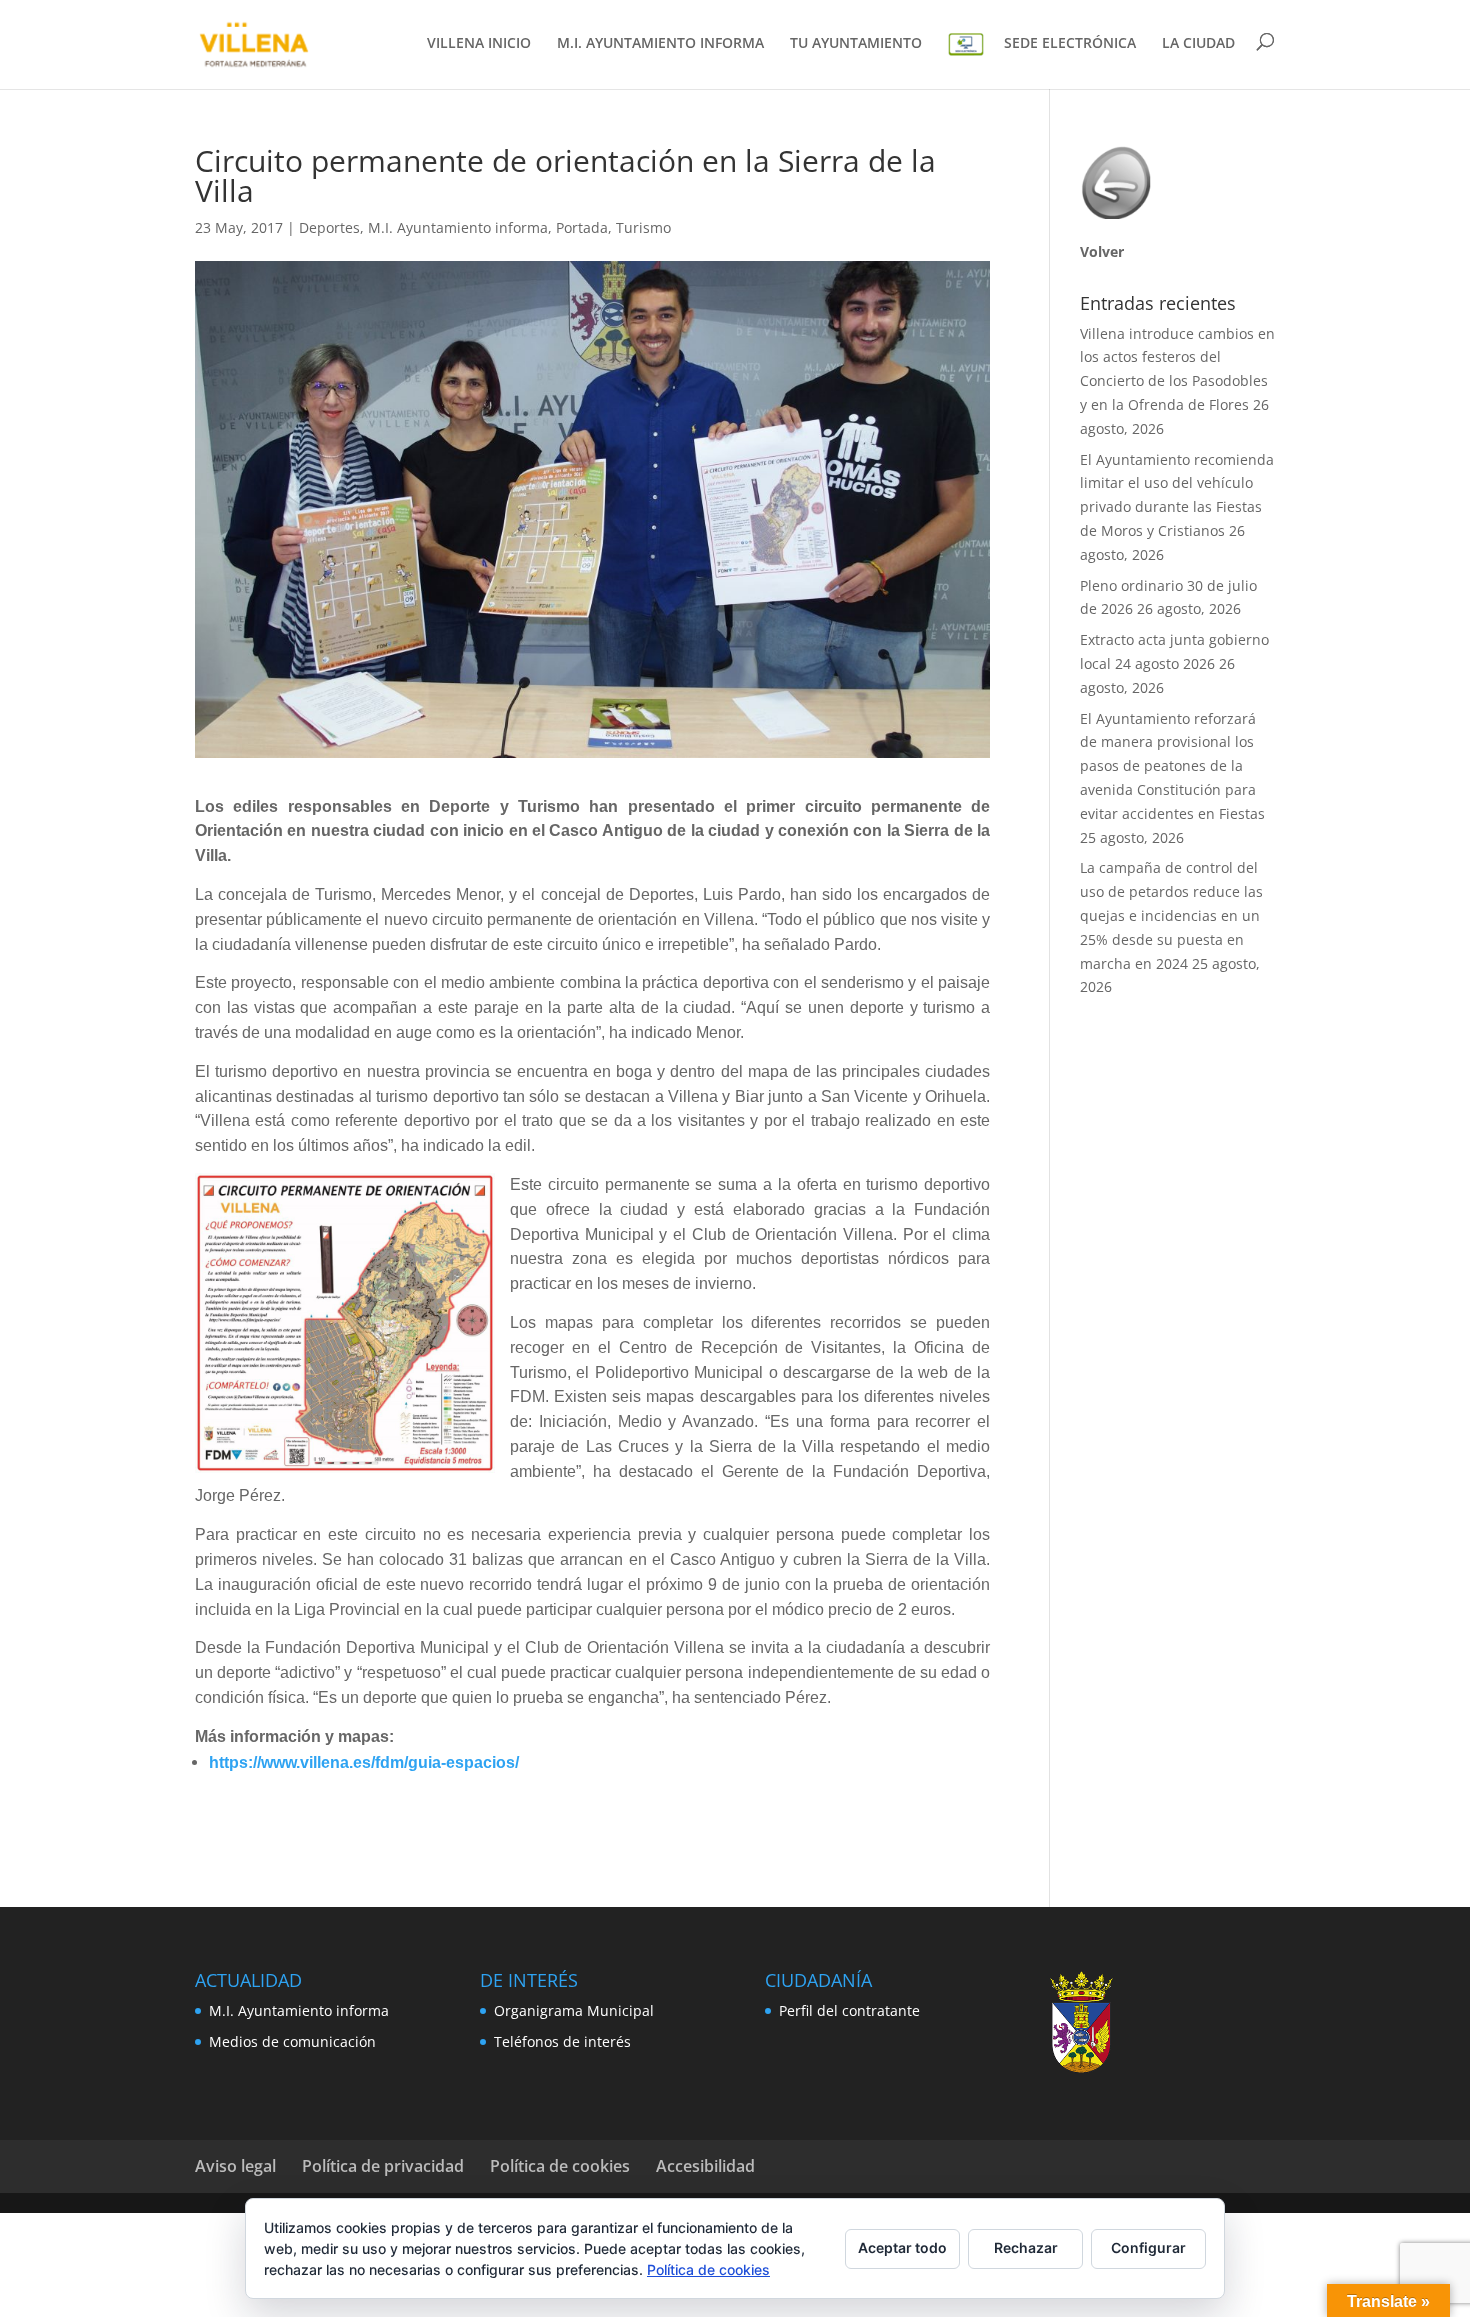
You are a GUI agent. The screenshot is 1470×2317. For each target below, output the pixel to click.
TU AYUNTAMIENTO (856, 44)
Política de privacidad (383, 2166)
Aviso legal (235, 2166)
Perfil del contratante (849, 2010)
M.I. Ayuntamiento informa (458, 227)
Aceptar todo (902, 2247)
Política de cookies (560, 2166)
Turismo (643, 227)
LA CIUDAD (1198, 44)
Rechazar (1026, 2247)
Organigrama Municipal (574, 2010)
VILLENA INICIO (479, 44)
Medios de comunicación (292, 2041)
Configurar (1148, 2247)
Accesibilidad (705, 2166)
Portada (582, 227)
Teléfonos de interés (562, 2041)
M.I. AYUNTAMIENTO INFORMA (660, 44)
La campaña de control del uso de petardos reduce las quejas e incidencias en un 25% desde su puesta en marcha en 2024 (1171, 915)
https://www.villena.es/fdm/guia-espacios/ (364, 1762)
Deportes (329, 227)
